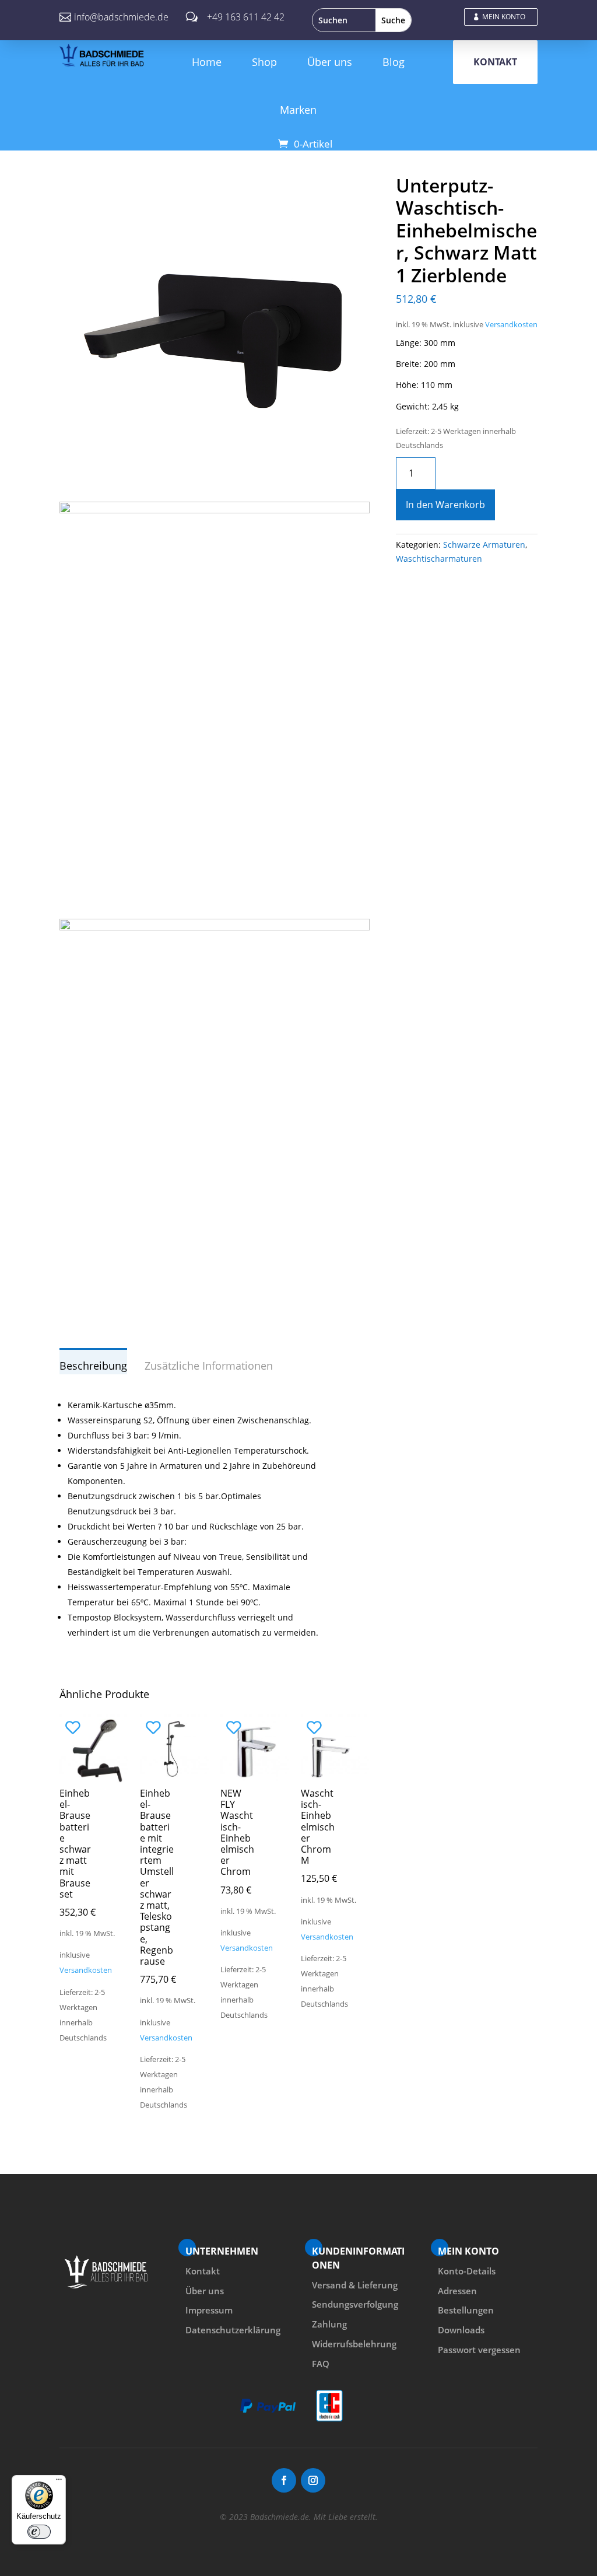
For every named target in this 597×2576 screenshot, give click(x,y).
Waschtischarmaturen (439, 559)
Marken (298, 110)
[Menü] (59, 2482)
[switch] (39, 2532)
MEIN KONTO (504, 17)
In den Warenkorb (445, 505)
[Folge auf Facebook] (284, 2480)
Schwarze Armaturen (484, 545)
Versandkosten (511, 325)
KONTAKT (495, 62)
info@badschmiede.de (121, 17)
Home (207, 62)
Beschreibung (93, 1366)
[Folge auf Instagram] (313, 2480)
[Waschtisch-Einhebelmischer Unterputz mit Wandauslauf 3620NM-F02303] (214, 481)
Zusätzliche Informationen (209, 1366)
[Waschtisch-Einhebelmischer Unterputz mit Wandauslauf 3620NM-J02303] (214, 927)
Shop (264, 62)
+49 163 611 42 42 (246, 17)
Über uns (330, 62)
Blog (394, 62)
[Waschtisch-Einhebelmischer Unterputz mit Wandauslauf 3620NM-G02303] (214, 510)
